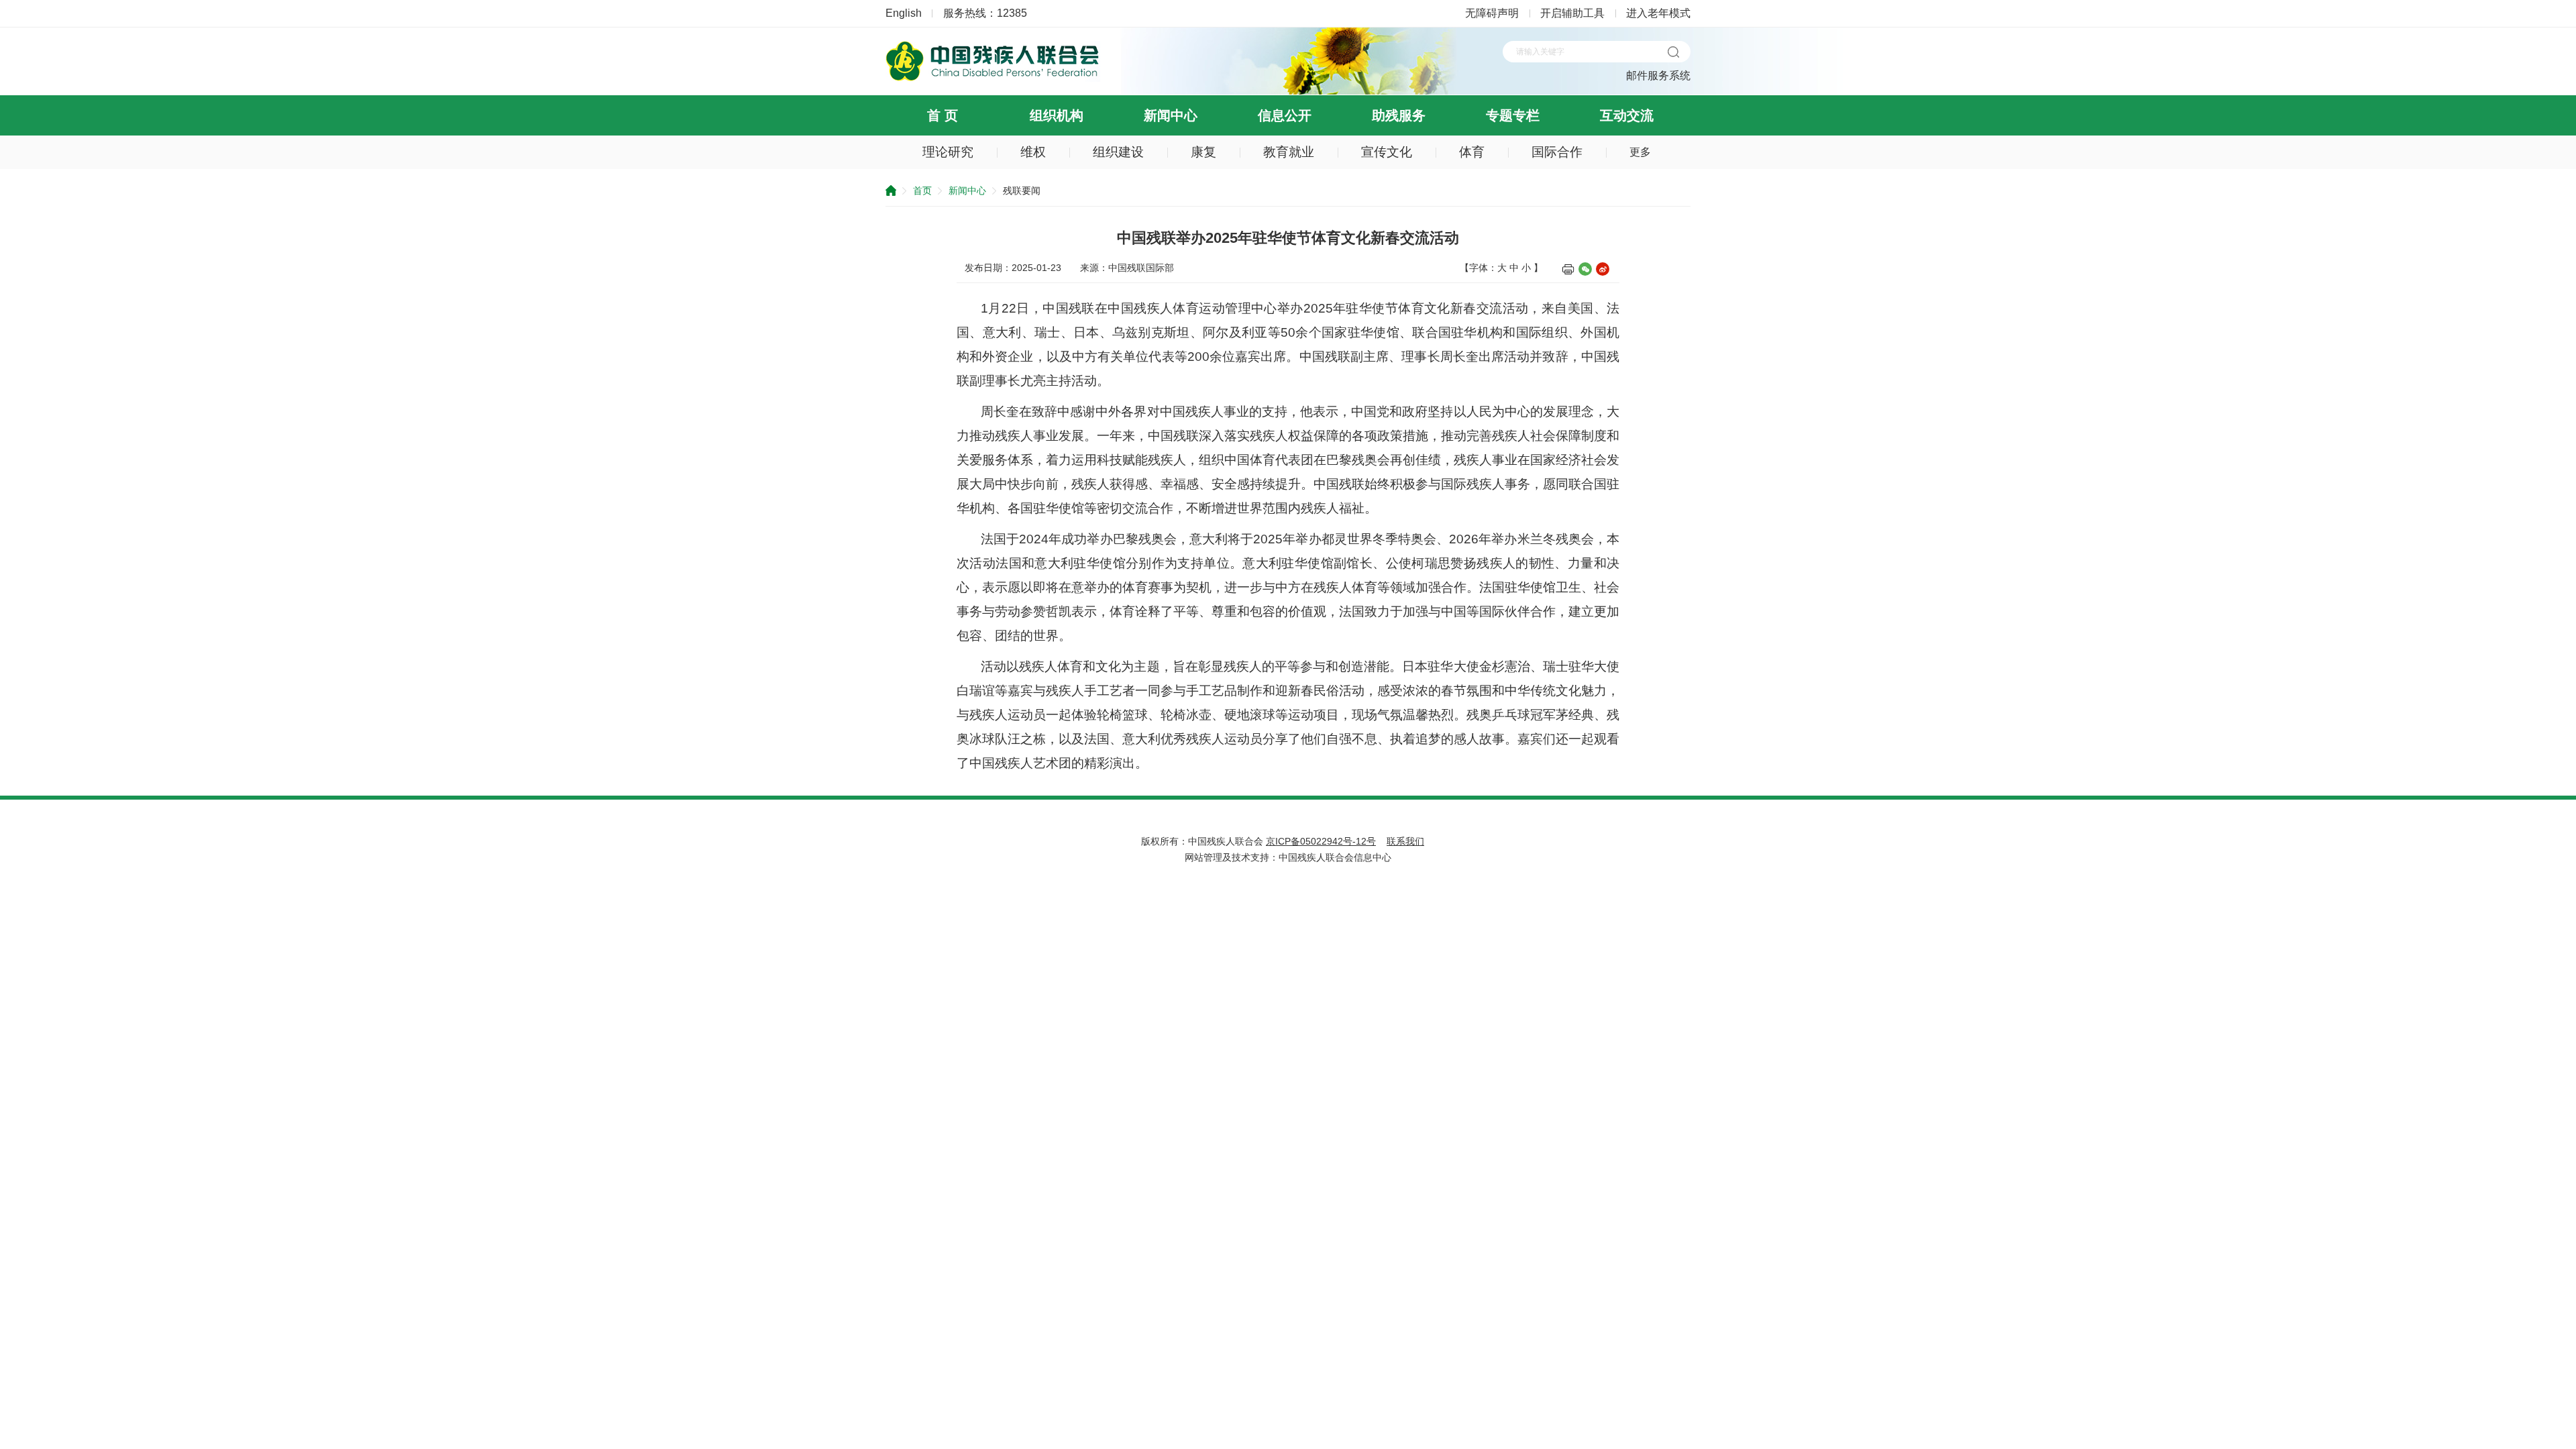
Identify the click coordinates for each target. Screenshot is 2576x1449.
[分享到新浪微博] (1603, 269)
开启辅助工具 (1572, 13)
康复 (1203, 152)
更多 (1640, 152)
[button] (1673, 52)
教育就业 (1289, 152)
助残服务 (1399, 115)
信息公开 (1285, 115)
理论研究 (948, 152)
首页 (922, 191)
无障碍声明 (1492, 13)
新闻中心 (1171, 115)
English (904, 13)
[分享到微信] (1585, 269)
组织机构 (1057, 115)
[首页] (993, 78)
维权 (1033, 152)
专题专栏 (1513, 115)
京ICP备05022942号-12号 (1321, 841)
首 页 (943, 115)
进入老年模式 (1658, 13)
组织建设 (1118, 152)
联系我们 (1405, 841)
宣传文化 (1387, 152)
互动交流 (1627, 115)
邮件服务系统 (1658, 75)
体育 (1472, 152)
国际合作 (1557, 152)
